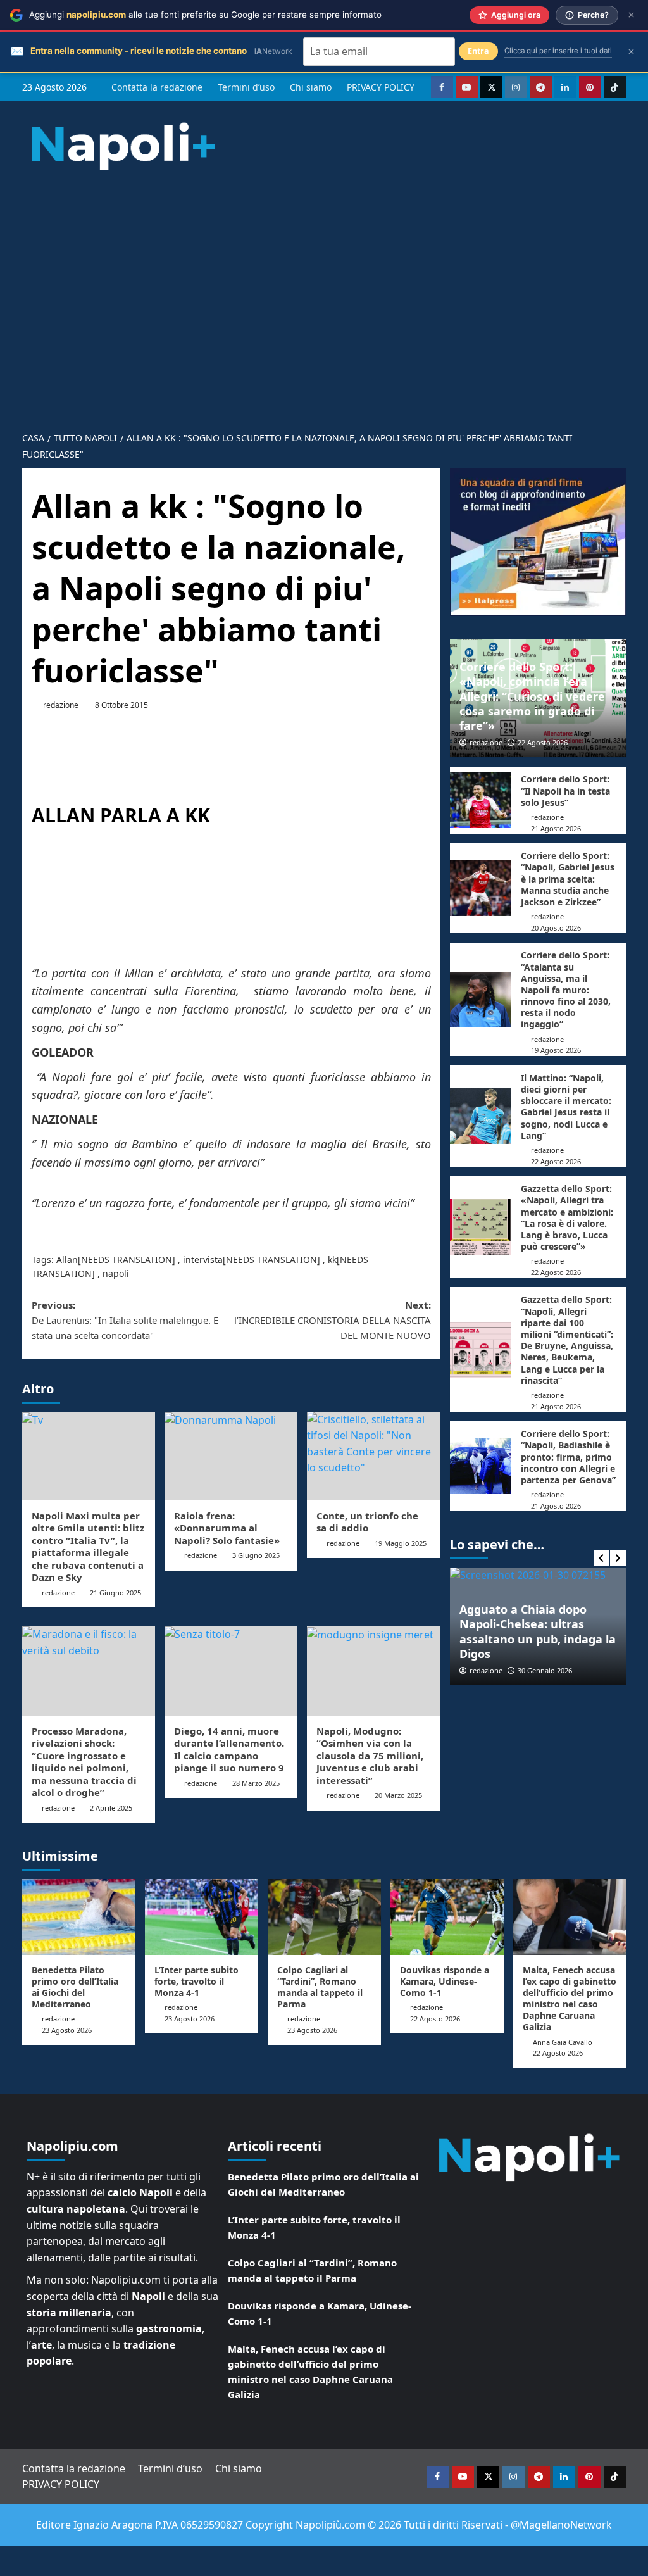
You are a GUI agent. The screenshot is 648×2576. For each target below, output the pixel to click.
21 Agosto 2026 (556, 828)
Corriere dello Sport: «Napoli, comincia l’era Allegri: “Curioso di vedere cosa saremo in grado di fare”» (532, 696)
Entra (478, 51)
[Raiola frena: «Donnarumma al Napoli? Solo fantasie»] (231, 1456)
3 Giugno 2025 (256, 1555)
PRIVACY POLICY (381, 87)
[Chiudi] (631, 15)
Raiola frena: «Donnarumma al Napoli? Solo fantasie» (227, 1528)
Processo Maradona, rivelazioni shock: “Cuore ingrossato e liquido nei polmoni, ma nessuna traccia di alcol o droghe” (84, 1762)
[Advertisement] (324, 290)
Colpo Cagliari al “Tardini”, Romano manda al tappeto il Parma (320, 1987)
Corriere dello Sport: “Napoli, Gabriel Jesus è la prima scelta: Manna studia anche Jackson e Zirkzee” (568, 879)
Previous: (125, 1320)
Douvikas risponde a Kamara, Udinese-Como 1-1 (445, 1981)
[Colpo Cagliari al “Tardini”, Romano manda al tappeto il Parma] (324, 1917)
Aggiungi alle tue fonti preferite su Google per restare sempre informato (205, 15)
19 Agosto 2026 (556, 1050)
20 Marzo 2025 (398, 1795)
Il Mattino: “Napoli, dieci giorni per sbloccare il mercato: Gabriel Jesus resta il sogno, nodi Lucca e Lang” (566, 1107)
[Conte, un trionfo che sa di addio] (373, 1456)
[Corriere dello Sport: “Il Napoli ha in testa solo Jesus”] (481, 800)
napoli (116, 1273)
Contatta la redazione (157, 87)
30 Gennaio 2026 (545, 1670)
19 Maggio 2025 (401, 1543)
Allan (67, 1260)
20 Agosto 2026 (556, 928)
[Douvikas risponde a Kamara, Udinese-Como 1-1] (447, 1917)
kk (332, 1260)
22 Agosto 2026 (543, 742)
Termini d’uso (246, 87)
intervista (203, 1260)
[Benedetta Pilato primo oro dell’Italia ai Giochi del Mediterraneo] (79, 1917)
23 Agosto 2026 (67, 2030)
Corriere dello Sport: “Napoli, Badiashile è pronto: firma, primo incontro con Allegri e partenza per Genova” (568, 1457)
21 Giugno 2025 (115, 1593)
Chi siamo (311, 87)
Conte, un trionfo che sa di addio (367, 1522)
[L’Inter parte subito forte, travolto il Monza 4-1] (202, 1917)
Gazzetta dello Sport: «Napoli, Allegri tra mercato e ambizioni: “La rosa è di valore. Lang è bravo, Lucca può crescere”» (567, 1217)
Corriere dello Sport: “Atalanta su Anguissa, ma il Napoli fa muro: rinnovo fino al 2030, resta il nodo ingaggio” (566, 990)
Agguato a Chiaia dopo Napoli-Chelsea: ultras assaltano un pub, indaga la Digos (538, 1631)
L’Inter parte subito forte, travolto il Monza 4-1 (196, 1981)
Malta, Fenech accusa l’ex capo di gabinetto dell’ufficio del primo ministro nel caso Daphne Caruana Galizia (570, 1999)
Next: (333, 1320)
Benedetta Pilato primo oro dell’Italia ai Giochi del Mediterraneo (75, 1987)
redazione (61, 705)
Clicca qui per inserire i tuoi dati (558, 51)
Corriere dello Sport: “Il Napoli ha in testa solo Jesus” (565, 790)
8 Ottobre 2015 (121, 705)
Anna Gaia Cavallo (563, 2042)
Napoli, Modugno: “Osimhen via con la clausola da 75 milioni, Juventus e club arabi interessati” (370, 1756)
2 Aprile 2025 (111, 1808)
